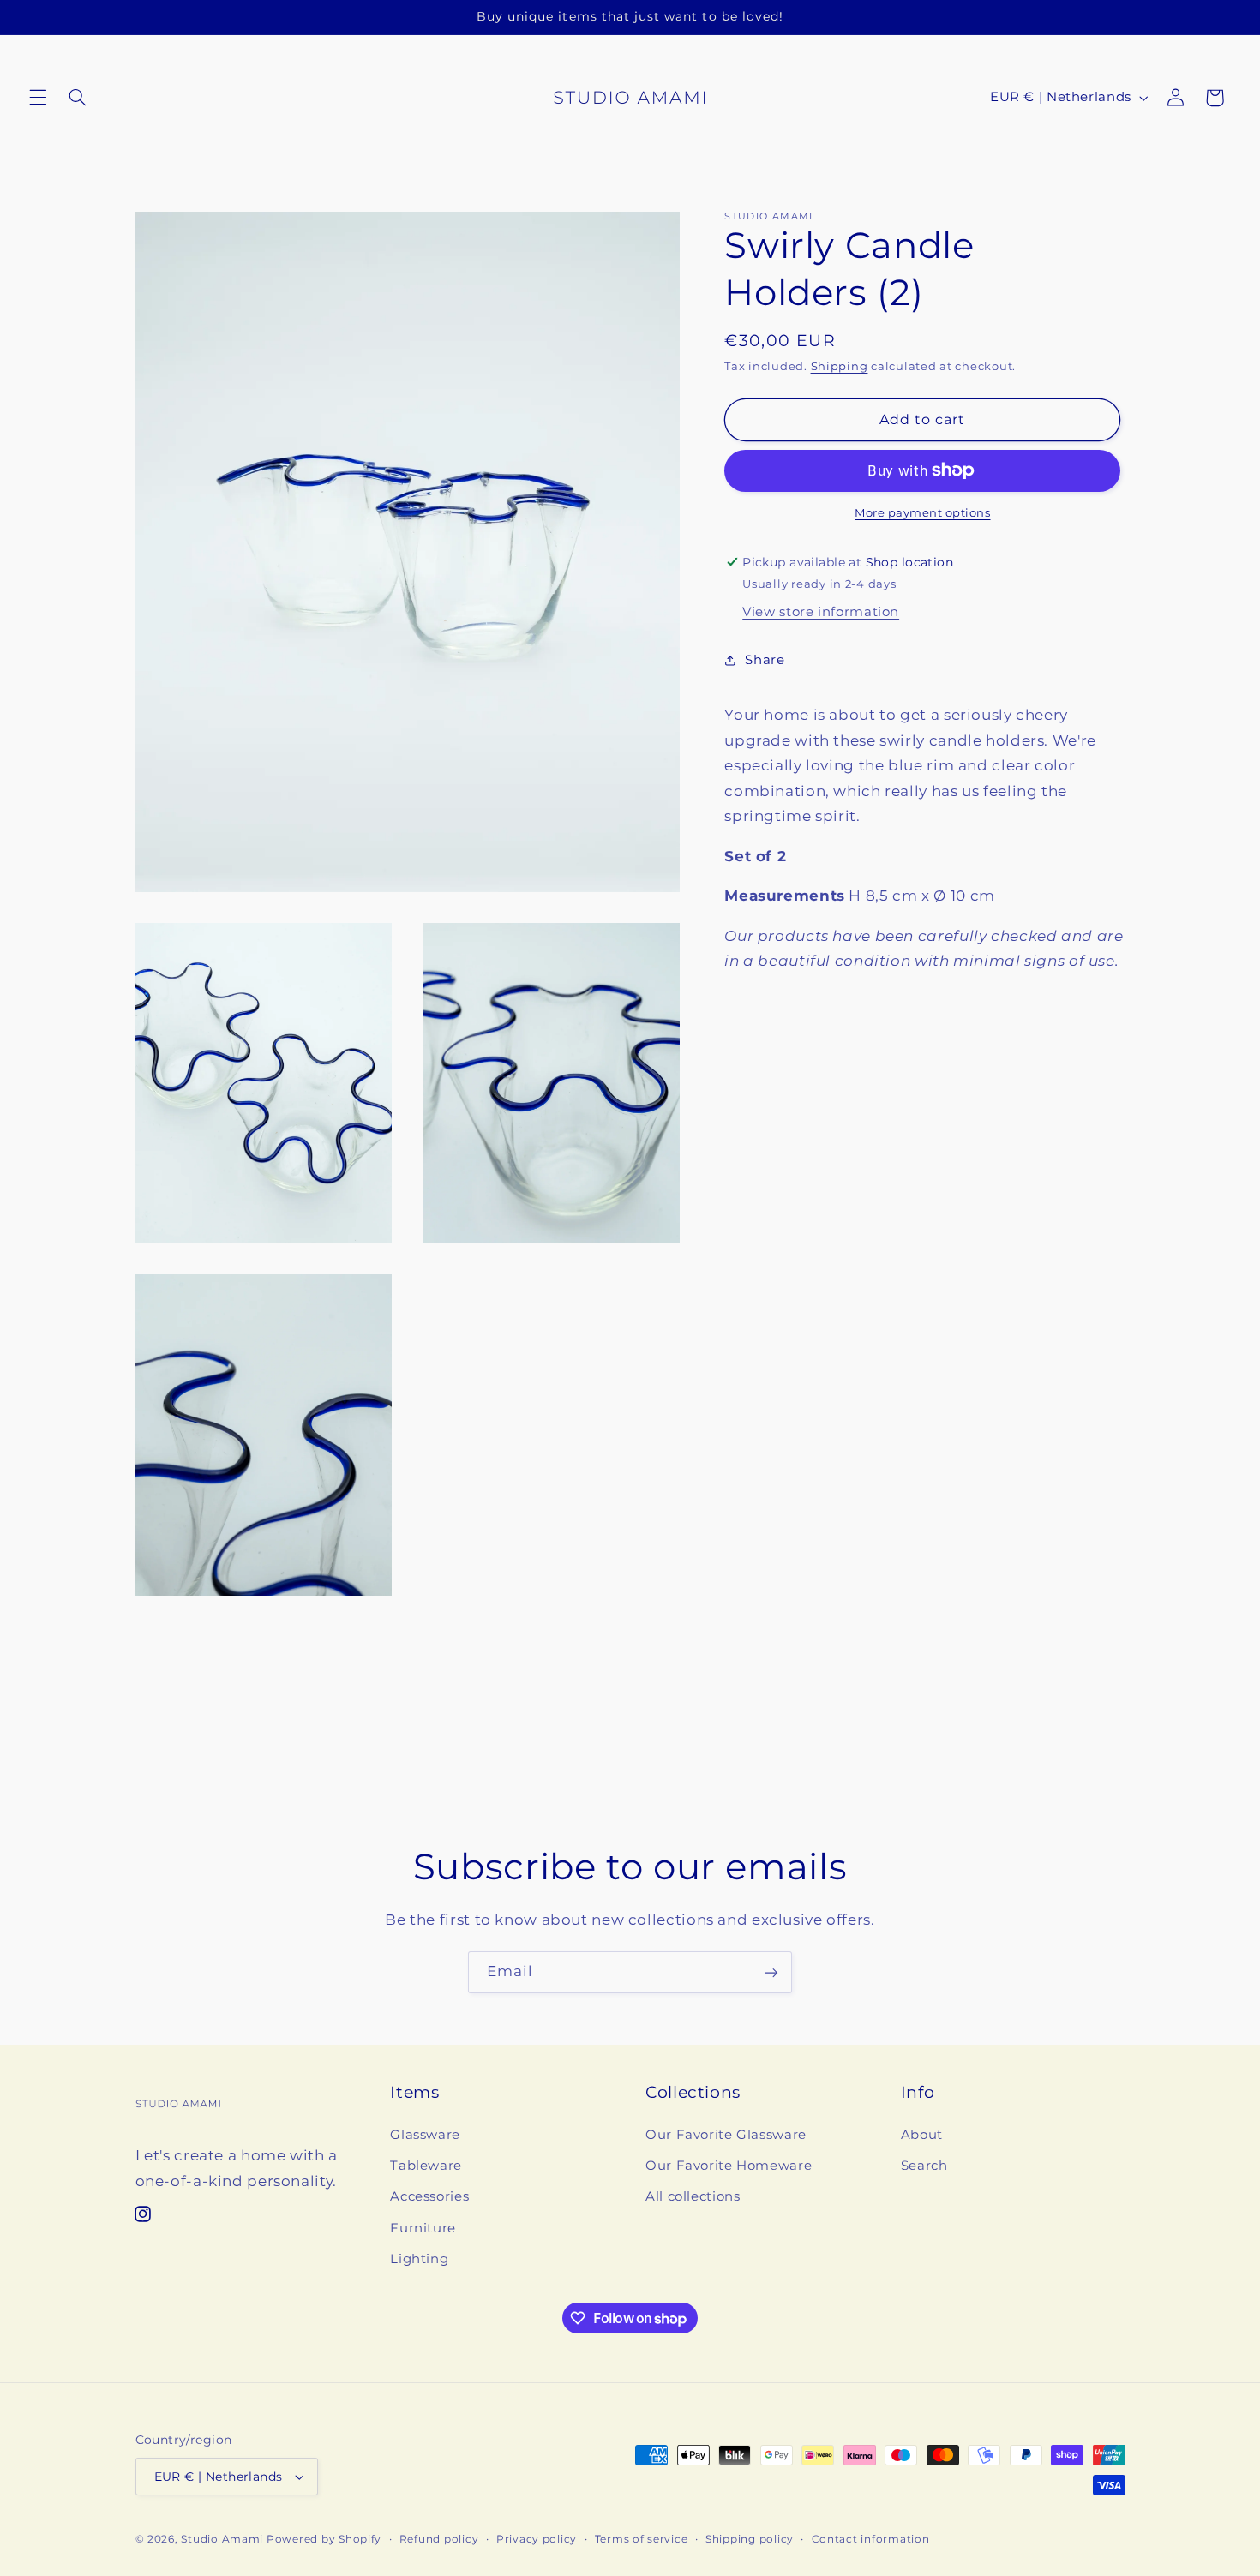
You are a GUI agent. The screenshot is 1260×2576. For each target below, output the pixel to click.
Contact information (871, 2539)
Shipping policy (750, 2539)
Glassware (425, 2135)
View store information (821, 612)
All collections (693, 2197)
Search (924, 2166)
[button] (38, 98)
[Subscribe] (771, 1972)
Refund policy (439, 2539)
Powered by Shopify (324, 2539)
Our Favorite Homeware (729, 2166)
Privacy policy (537, 2539)
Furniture (423, 2228)
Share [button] (765, 660)
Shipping (840, 366)
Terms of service (642, 2539)
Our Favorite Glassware (726, 2135)
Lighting (419, 2259)
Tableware (426, 2166)
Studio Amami (222, 2539)
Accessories (429, 2197)
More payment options (923, 513)
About (922, 2135)
